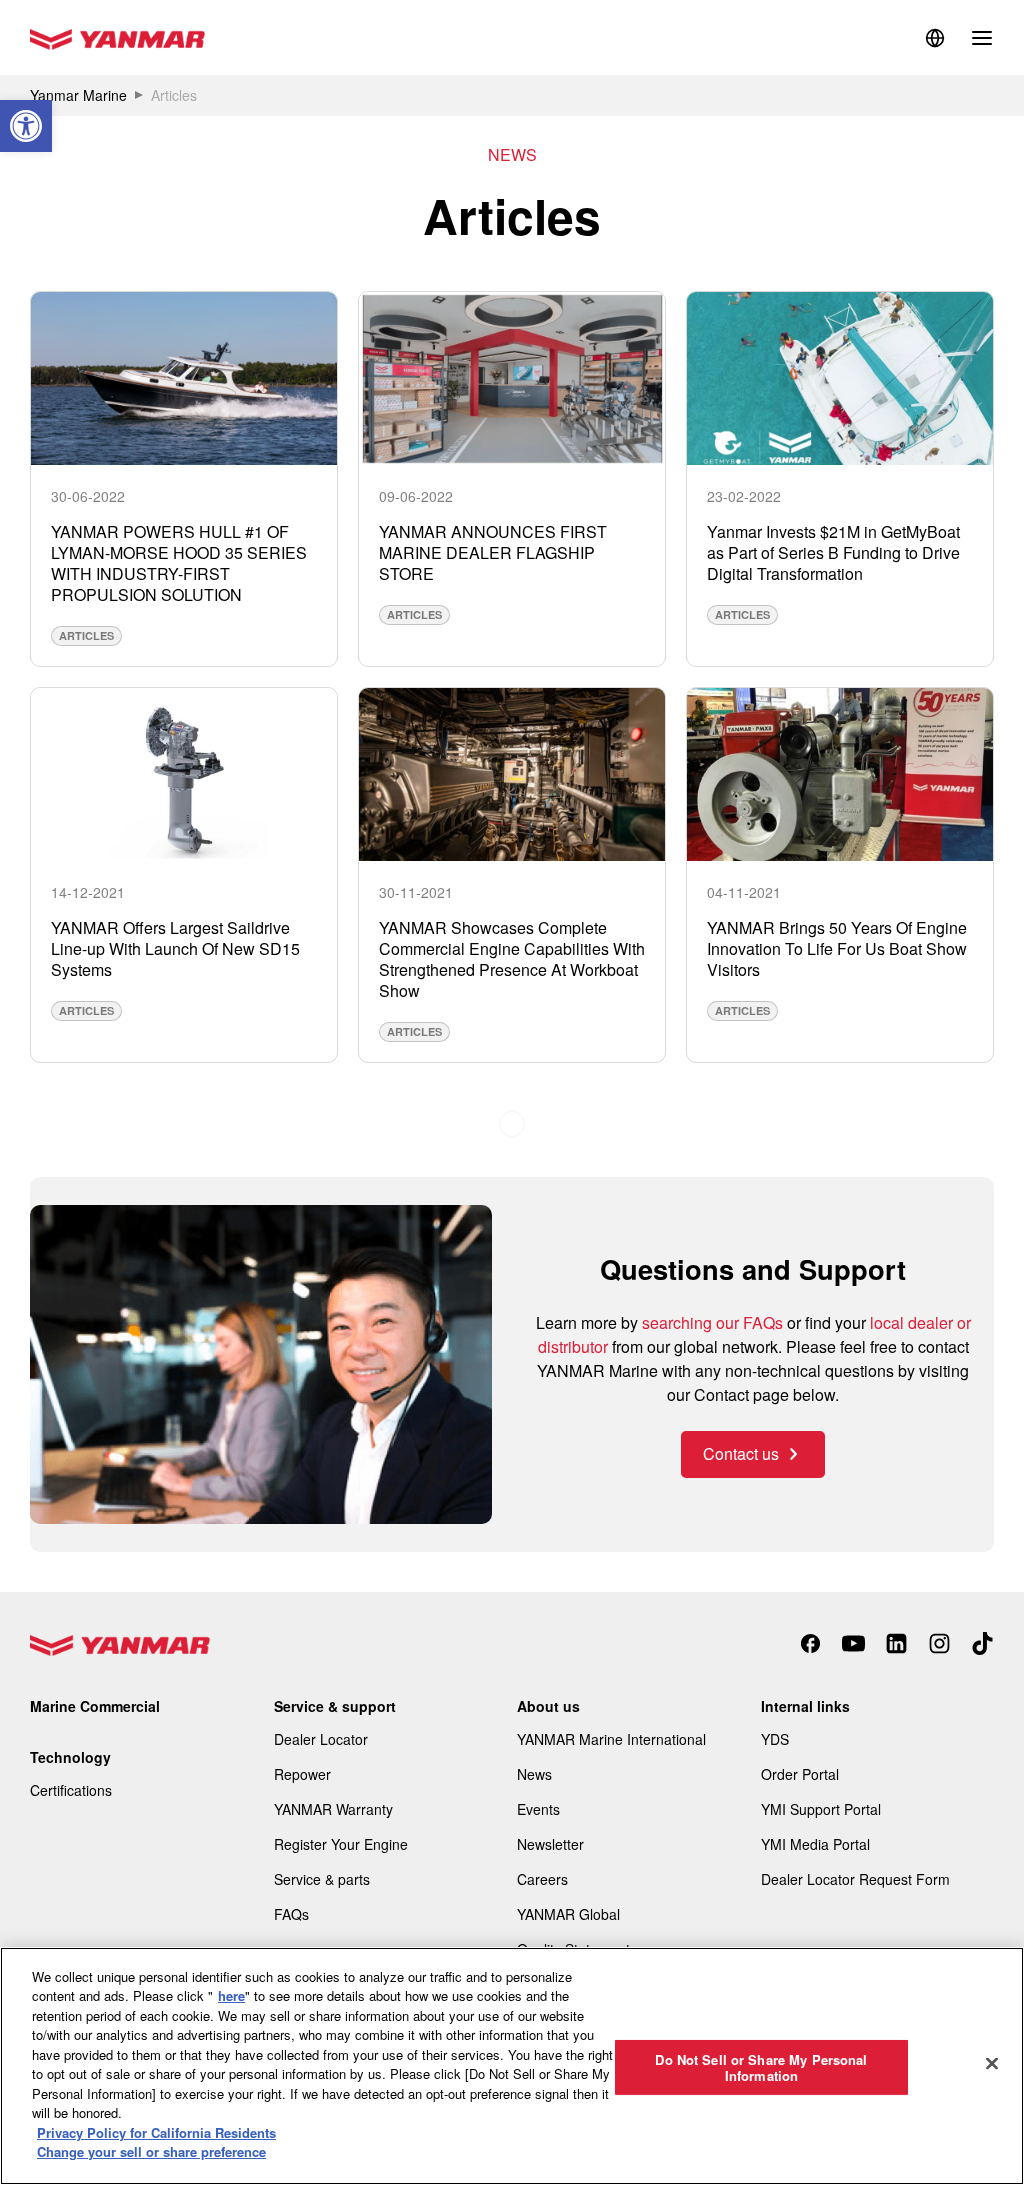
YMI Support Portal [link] (821, 1809)
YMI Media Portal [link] (815, 1844)
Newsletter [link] (550, 1844)
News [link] (534, 1774)
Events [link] (538, 1809)
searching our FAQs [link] (712, 1322)
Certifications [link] (71, 1790)
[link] (26, 126)
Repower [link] (302, 1774)
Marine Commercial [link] (95, 1706)
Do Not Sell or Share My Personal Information (761, 2067)
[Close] (992, 2063)
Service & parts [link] (322, 1879)
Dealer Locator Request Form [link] (855, 1879)
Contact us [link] (741, 1453)
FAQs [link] (291, 1914)
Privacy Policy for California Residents (156, 2132)
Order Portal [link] (800, 1774)
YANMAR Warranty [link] (333, 1809)
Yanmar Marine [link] (78, 95)
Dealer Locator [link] (321, 1739)
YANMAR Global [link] (568, 1914)
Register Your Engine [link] (341, 1844)
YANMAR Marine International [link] (611, 1739)
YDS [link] (775, 1739)
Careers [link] (542, 1879)
